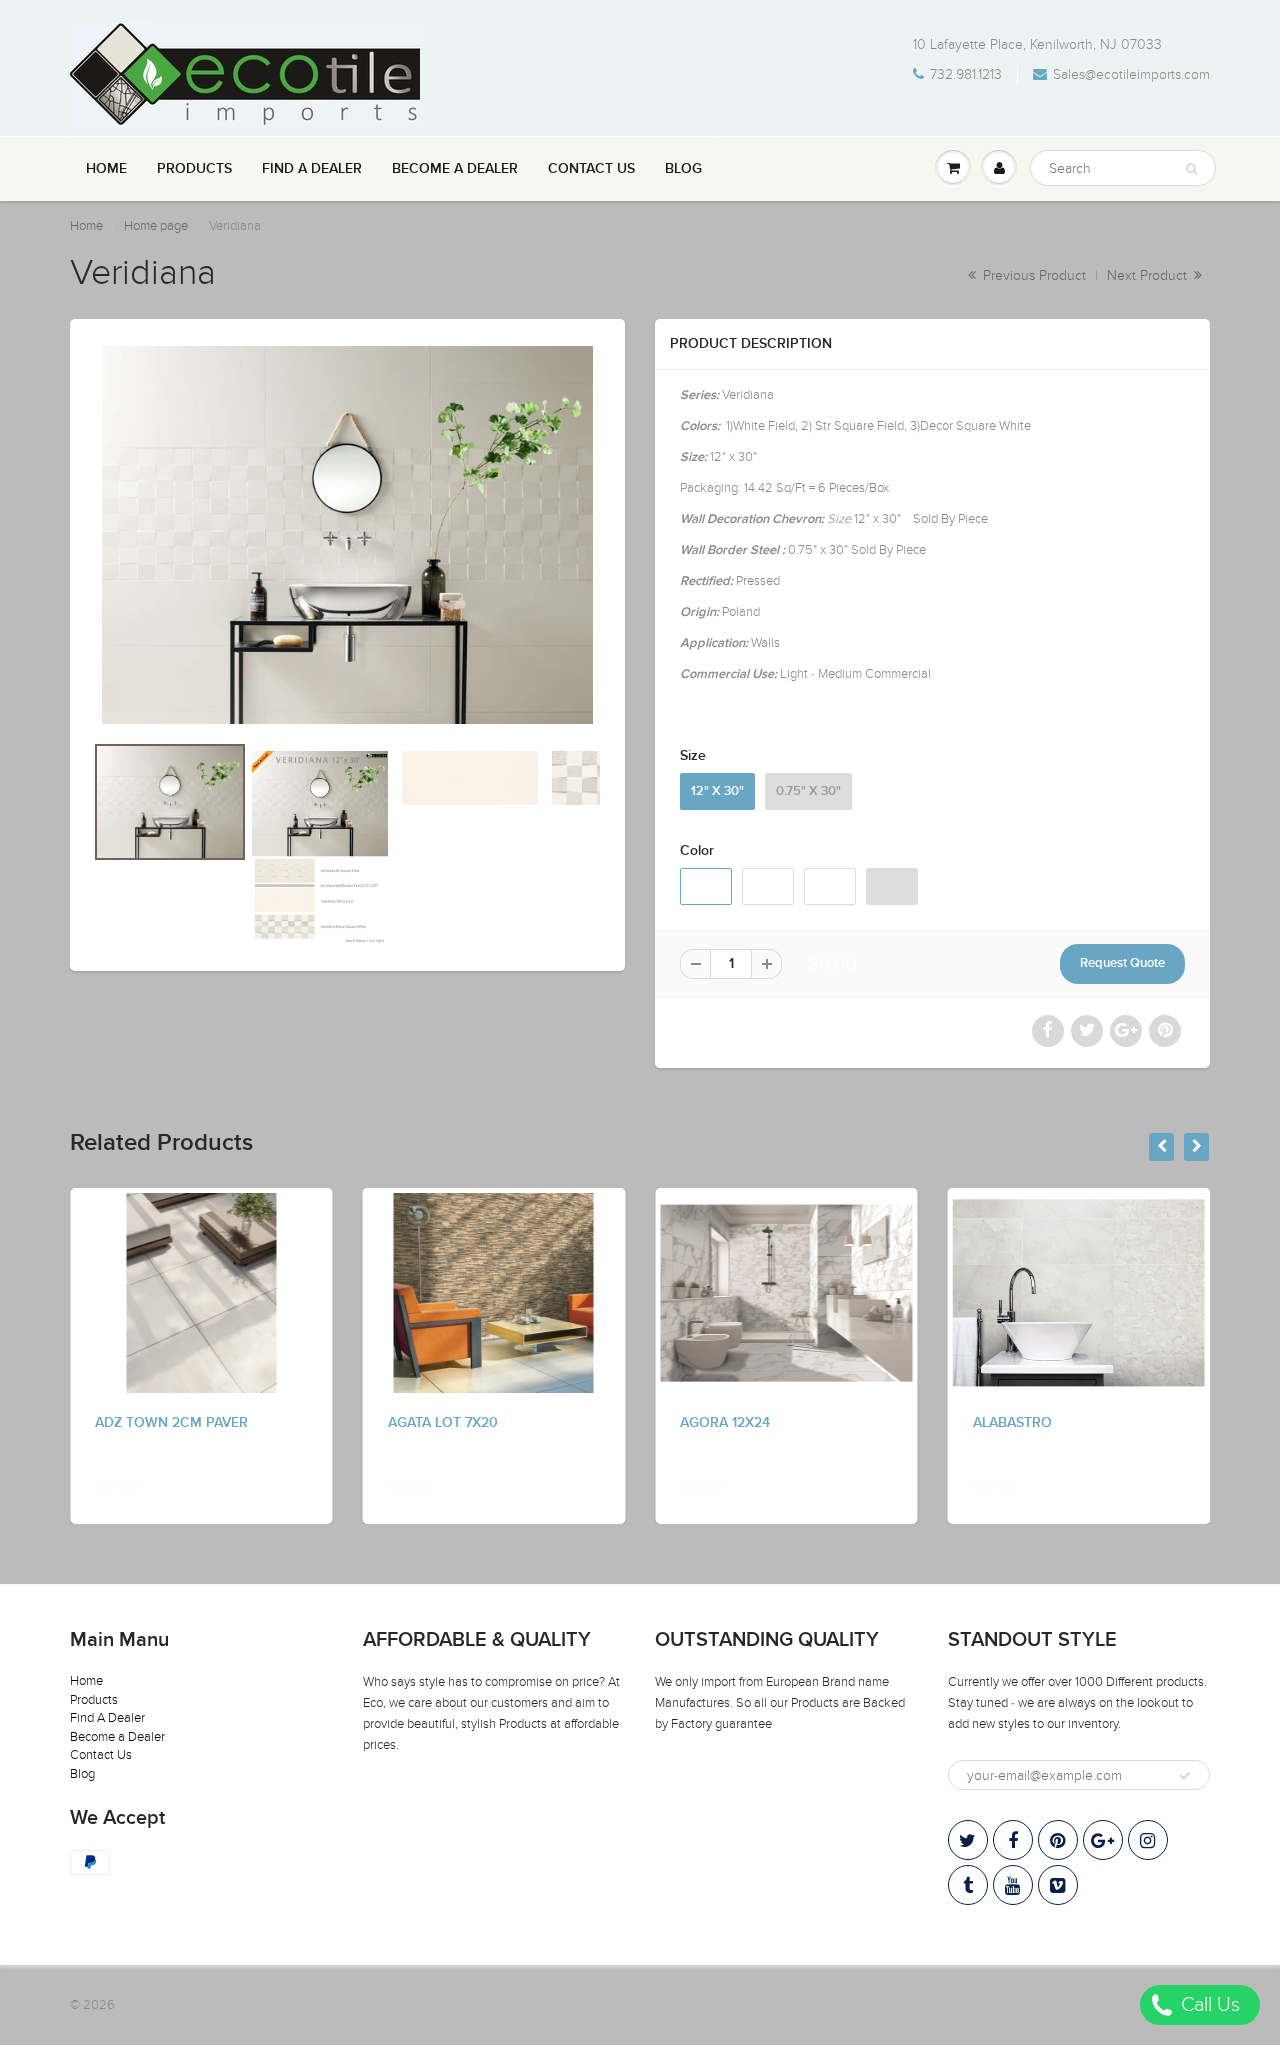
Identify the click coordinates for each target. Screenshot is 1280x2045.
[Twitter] (968, 1840)
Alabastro (1012, 1423)
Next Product (1149, 275)
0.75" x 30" (808, 791)
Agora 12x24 (725, 1423)
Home (106, 169)
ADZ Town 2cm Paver (171, 1423)
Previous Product (1032, 275)
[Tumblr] (968, 1885)
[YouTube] (1013, 1885)
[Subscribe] (1185, 1776)
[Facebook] (1013, 1840)
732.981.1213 (966, 74)
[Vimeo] (1058, 1885)
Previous (21, 879)
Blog (683, 169)
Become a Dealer (455, 169)
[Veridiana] (347, 535)
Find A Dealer (312, 169)
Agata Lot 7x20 (443, 1423)
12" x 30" (717, 791)
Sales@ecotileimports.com (1131, 74)
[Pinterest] (1058, 1840)
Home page (156, 226)
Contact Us (591, 169)
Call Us (1208, 2005)
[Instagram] (1148, 1840)
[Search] (1191, 169)
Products (194, 169)
